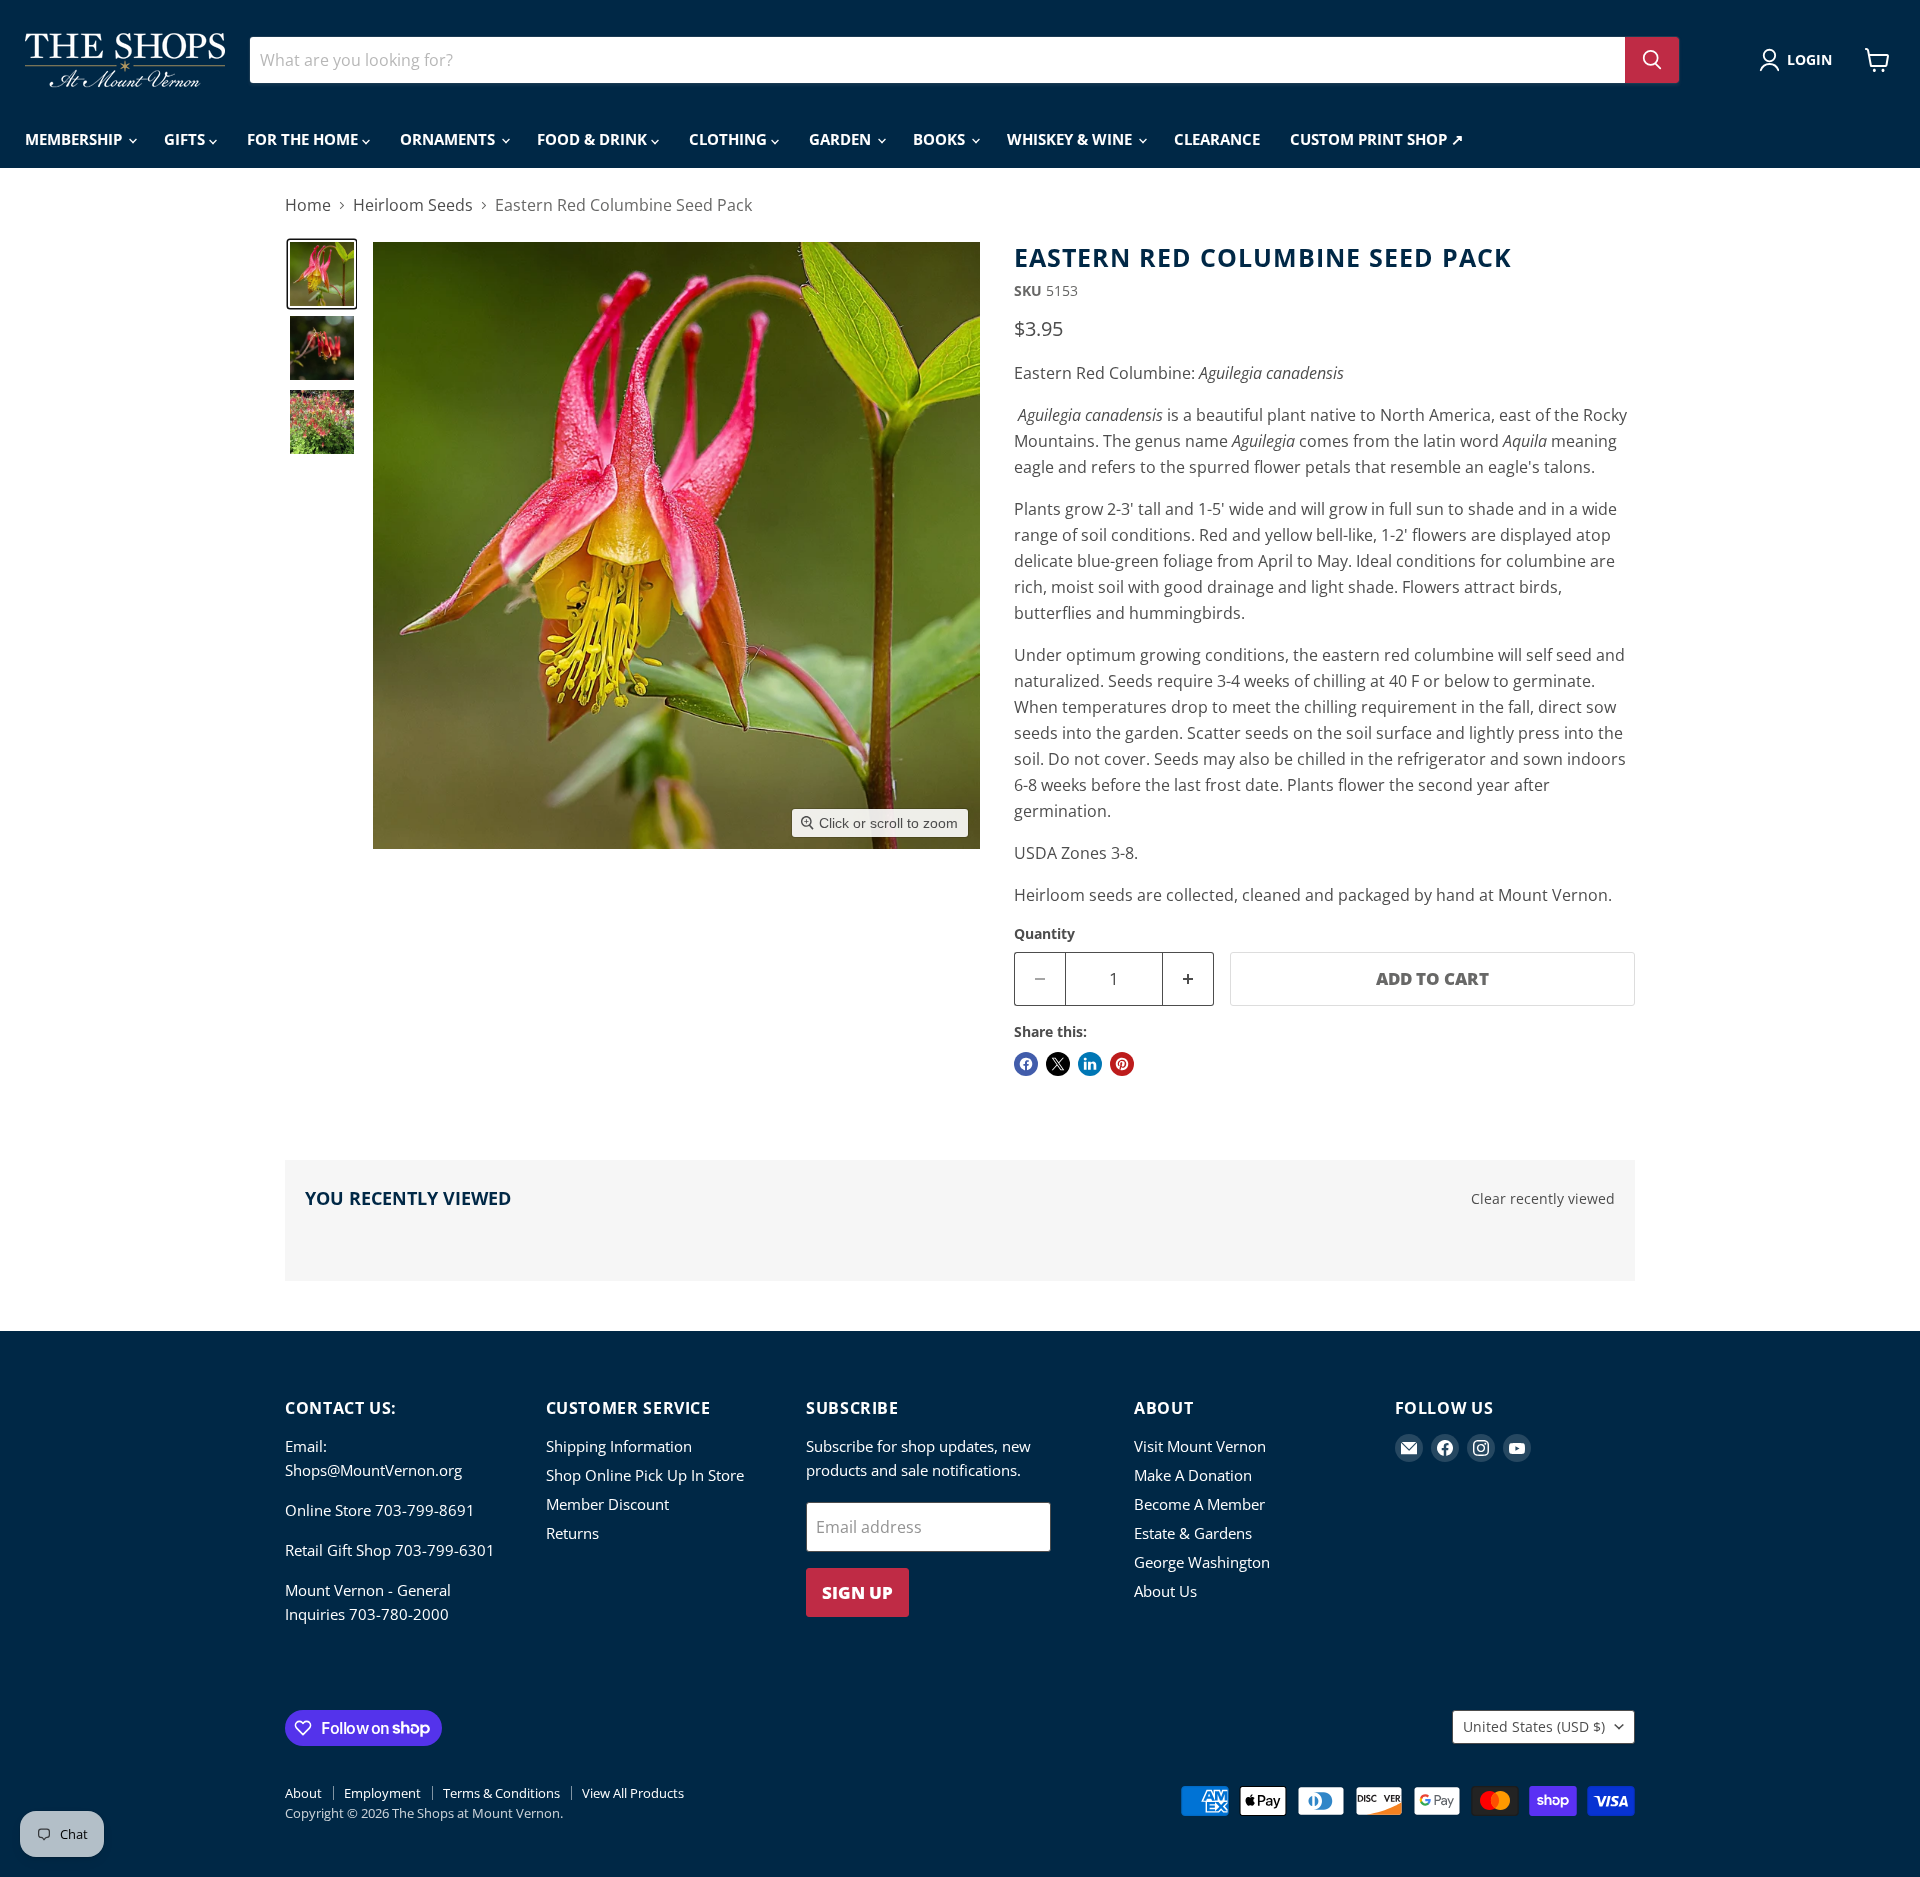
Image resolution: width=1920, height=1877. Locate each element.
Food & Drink (594, 139)
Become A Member (1199, 1504)
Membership (75, 139)
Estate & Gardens (1193, 1533)
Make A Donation (1193, 1475)
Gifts (186, 139)
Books (941, 139)
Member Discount (607, 1504)
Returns (572, 1533)
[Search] (1652, 60)
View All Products (633, 1793)
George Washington (1202, 1562)
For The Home (304, 139)
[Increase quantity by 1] (1188, 979)
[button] (1799, 60)
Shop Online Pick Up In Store (645, 1475)
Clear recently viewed (1543, 1199)
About (303, 1793)
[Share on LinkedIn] (1090, 1064)
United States (1534, 1726)
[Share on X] (1058, 1064)
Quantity (1044, 934)
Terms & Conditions (501, 1793)
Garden (842, 139)
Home (308, 205)
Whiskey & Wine (1071, 139)
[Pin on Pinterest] (1122, 1064)
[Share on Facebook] (1026, 1064)
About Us (1165, 1591)
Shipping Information (619, 1446)
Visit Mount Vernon (1200, 1446)
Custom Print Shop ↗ (1377, 139)
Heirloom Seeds (413, 205)
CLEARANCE (1217, 139)
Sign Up (857, 1592)
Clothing (730, 139)
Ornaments (449, 139)
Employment (382, 1793)
